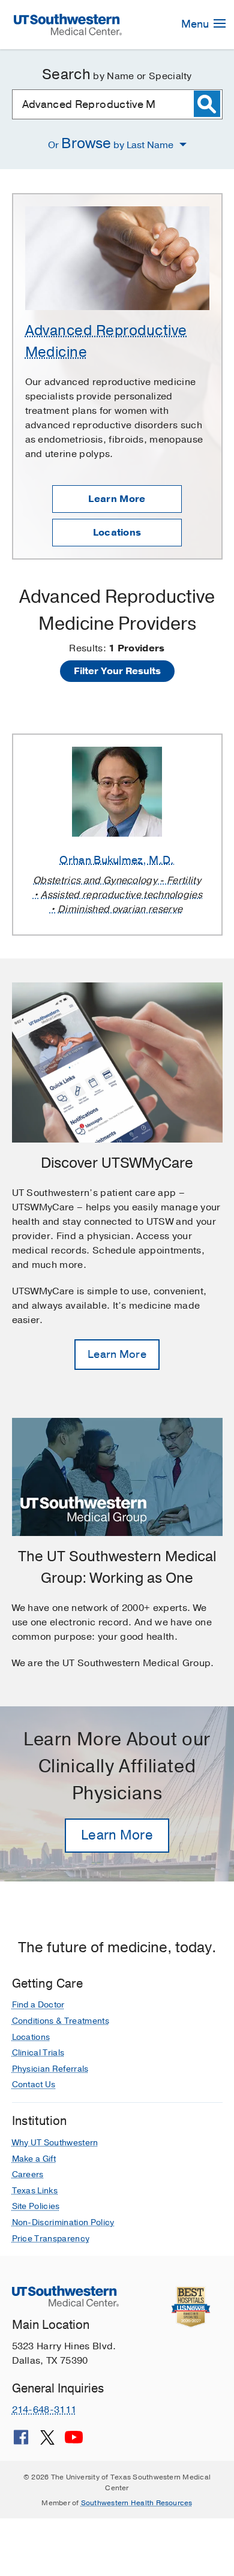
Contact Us (34, 2084)
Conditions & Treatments (61, 2021)
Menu (196, 24)
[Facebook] (21, 2442)
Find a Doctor (38, 2005)
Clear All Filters (117, 699)
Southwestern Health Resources (137, 2503)
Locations (117, 533)
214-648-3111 (44, 2410)
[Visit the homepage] (67, 24)
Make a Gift (34, 2159)
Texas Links (35, 2191)
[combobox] (117, 104)
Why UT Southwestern (55, 2143)
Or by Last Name (112, 143)
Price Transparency (51, 2239)
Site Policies (36, 2206)
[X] (47, 2442)
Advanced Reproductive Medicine (106, 341)
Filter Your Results (117, 671)
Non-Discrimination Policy (63, 2222)
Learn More (117, 499)
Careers (28, 2174)
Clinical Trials (38, 2053)
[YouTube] (74, 2442)
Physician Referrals (50, 2069)
